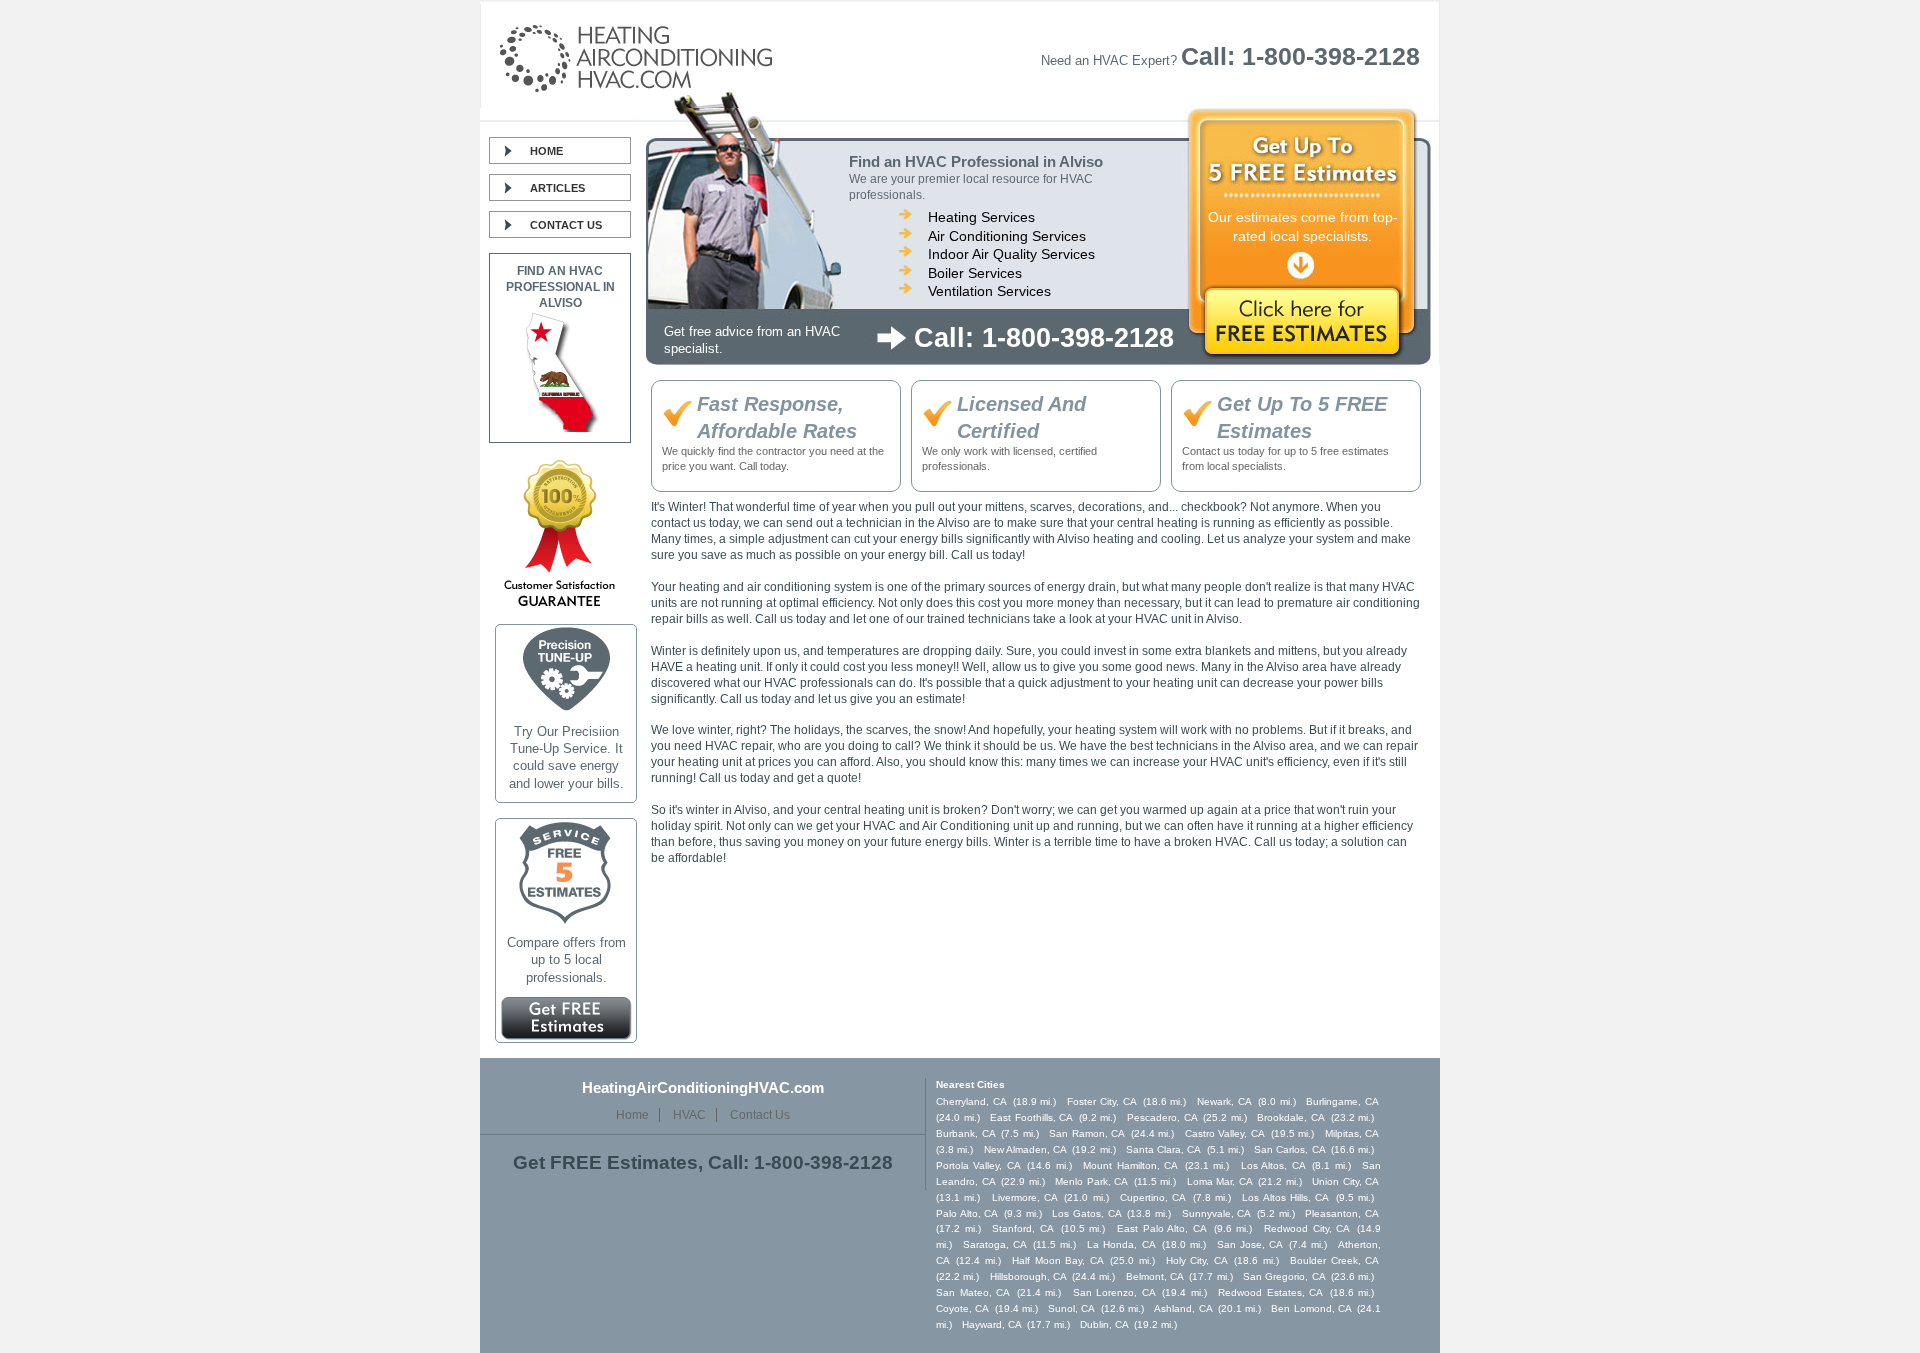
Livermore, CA (1025, 1197)
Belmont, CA (1155, 1276)
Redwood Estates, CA (1270, 1292)
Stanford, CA (1023, 1228)
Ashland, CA (1183, 1308)
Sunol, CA (1071, 1308)
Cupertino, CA (1153, 1197)
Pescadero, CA (1162, 1117)
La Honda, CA (1121, 1244)
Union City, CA (1345, 1181)
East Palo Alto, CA (1162, 1228)
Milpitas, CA (1352, 1133)
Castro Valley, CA (1225, 1133)
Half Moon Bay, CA (1057, 1260)
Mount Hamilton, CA (1130, 1165)
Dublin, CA (1104, 1324)
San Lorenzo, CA (1114, 1292)
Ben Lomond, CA (1311, 1308)
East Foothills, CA (1031, 1117)
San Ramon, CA (1087, 1133)
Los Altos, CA (1273, 1165)
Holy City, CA (1197, 1260)
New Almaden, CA (1026, 1149)
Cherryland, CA (971, 1101)
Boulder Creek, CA (1334, 1260)
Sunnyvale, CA (1217, 1213)
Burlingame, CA (1342, 1101)
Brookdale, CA (1291, 1117)
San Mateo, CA (973, 1292)
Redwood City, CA (1307, 1228)
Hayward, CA (992, 1324)
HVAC (689, 1115)
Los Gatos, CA (1086, 1213)
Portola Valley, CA (978, 1165)
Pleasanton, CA (1342, 1213)
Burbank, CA (966, 1133)
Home (546, 151)
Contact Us (566, 225)
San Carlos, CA (1290, 1149)
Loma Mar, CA (1220, 1181)
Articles (557, 188)
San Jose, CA (1250, 1244)
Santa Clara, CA (1164, 1149)
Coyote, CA (962, 1308)
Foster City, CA (1102, 1101)
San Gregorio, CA (1284, 1276)
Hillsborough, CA (1028, 1276)
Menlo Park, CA (1091, 1181)
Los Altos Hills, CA (1285, 1197)
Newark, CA (1224, 1101)
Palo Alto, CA (967, 1213)
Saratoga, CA (995, 1244)
